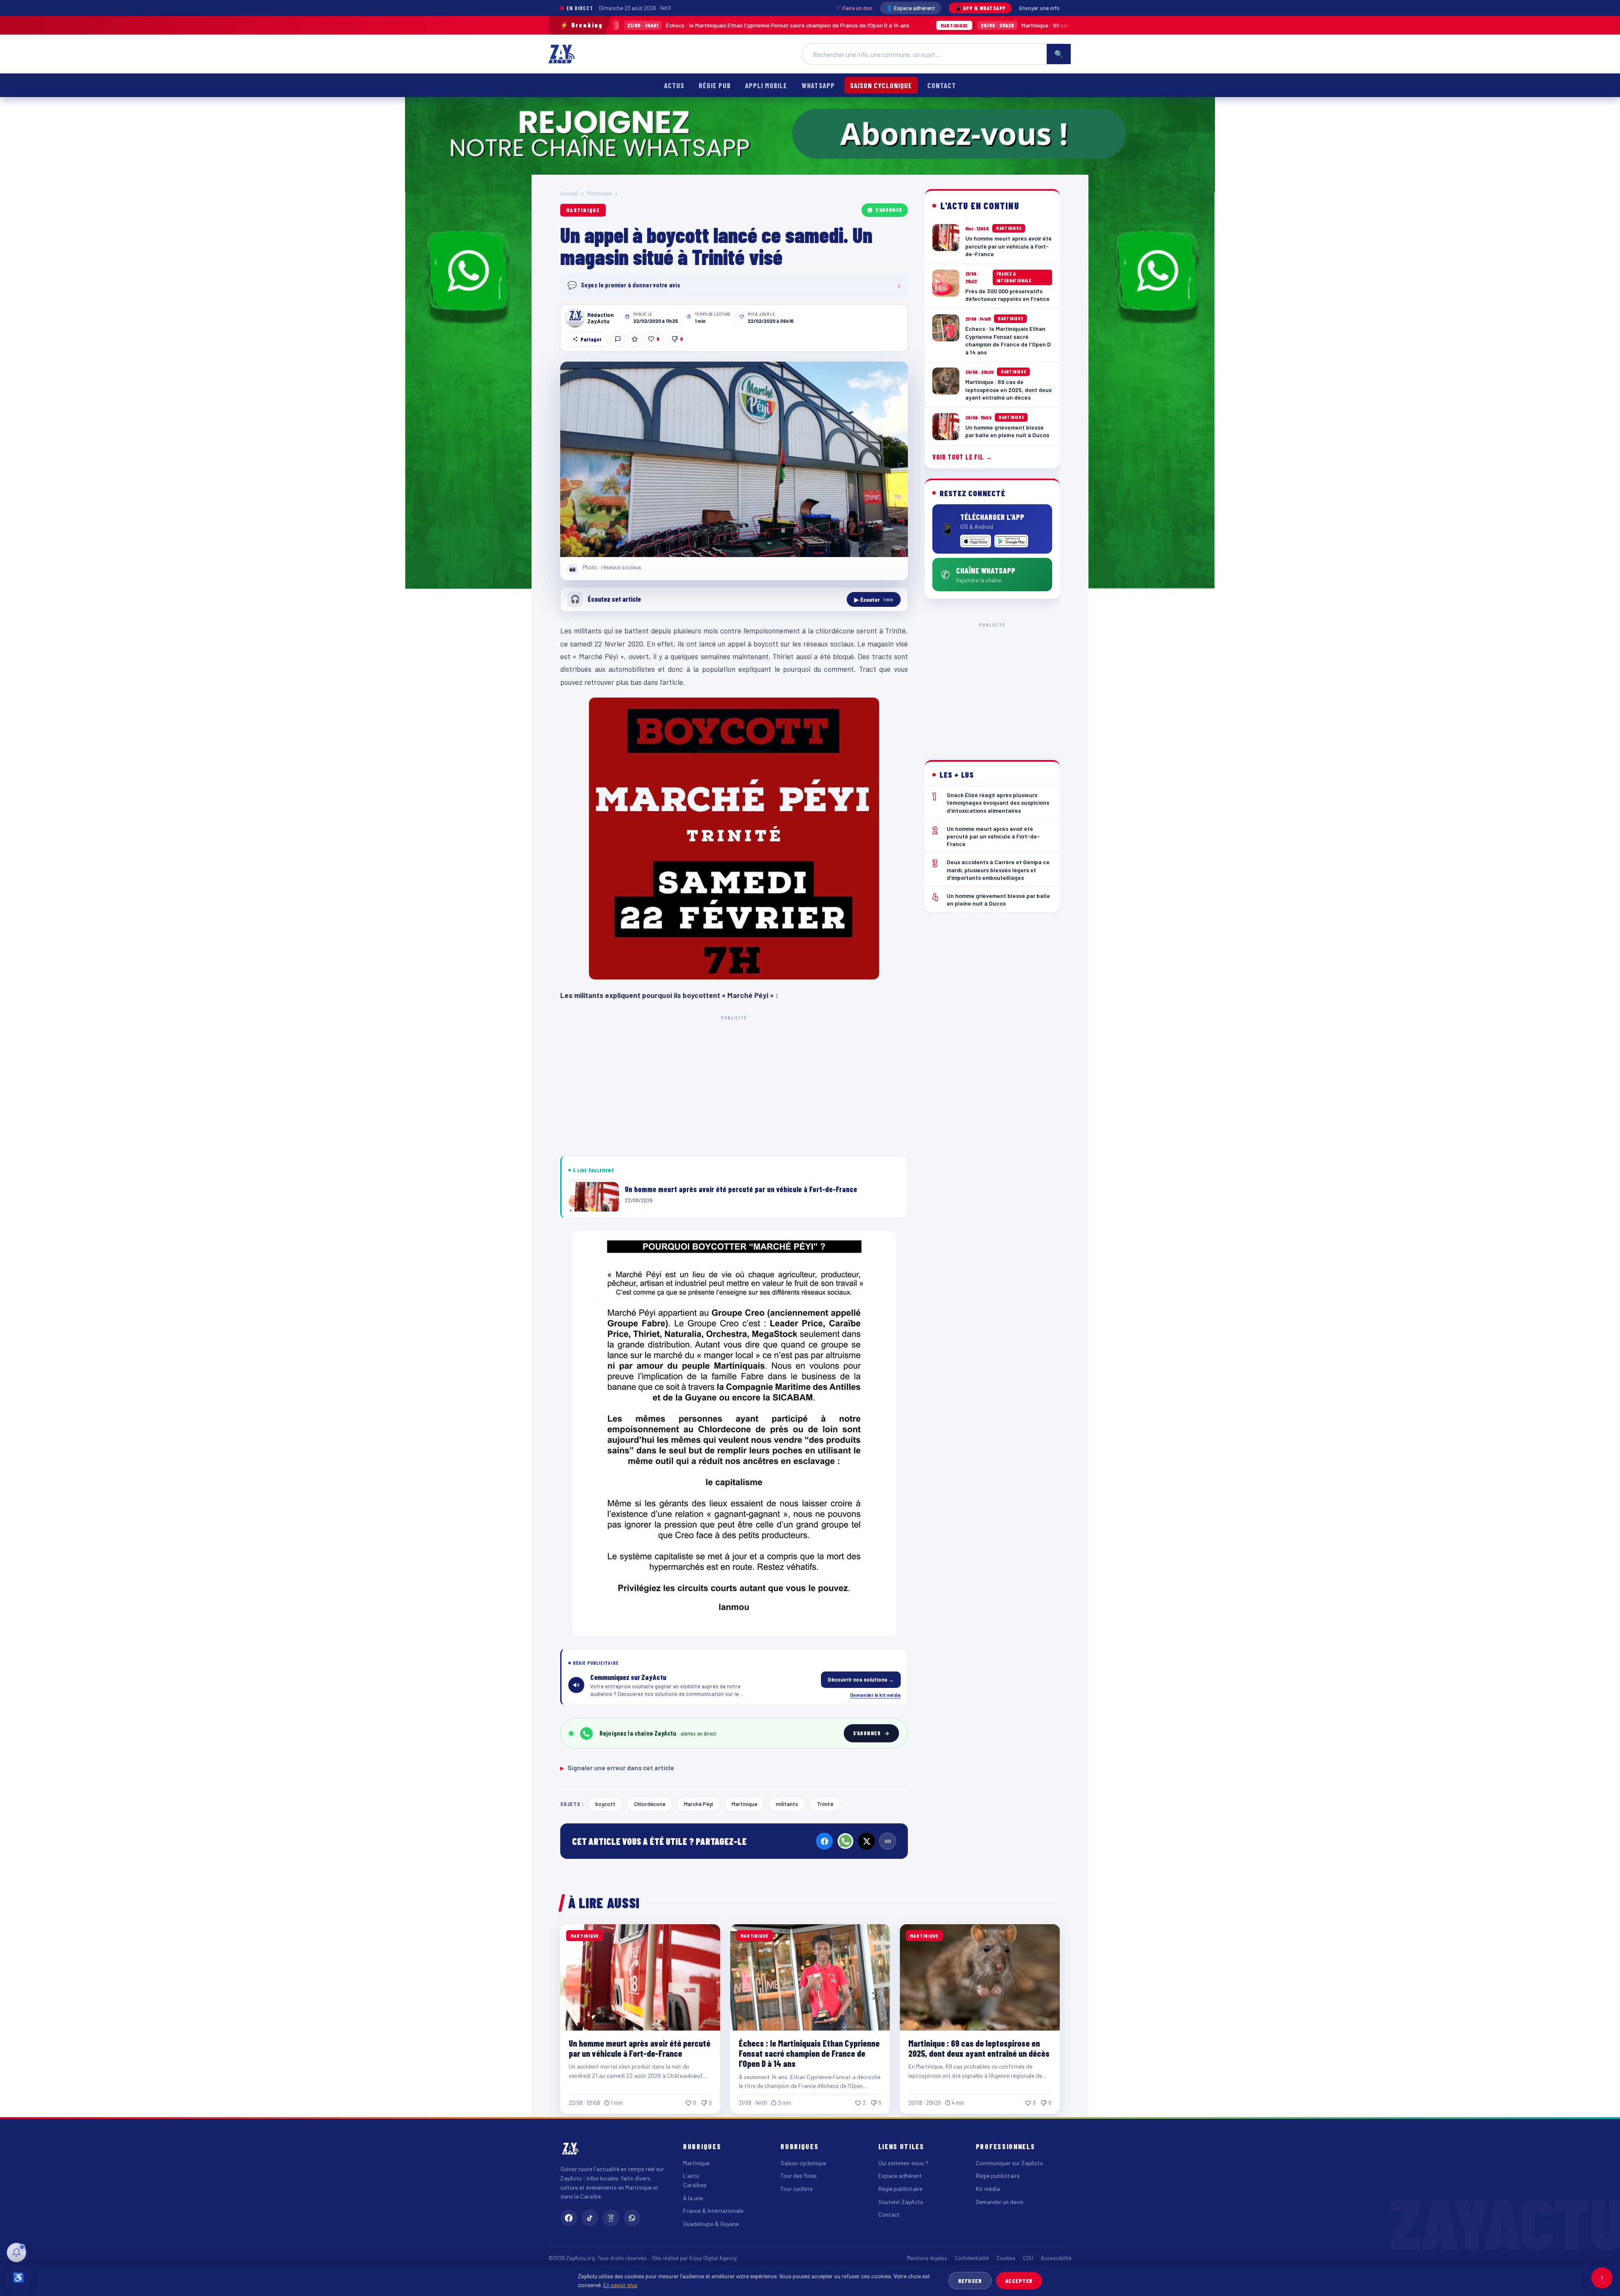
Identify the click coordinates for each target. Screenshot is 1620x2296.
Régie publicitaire (900, 2189)
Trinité (825, 1804)
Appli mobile (766, 85)
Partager (591, 339)
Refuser (970, 2281)
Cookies (1006, 2258)
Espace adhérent (900, 2176)
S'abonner (889, 210)
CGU (1028, 2258)
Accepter (1019, 2281)
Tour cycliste (796, 2189)
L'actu (691, 2176)
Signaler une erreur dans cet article (617, 1768)
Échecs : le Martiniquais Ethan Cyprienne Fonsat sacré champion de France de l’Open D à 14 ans (809, 2053)
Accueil (569, 193)
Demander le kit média (875, 1695)
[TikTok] (590, 2218)
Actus (674, 85)
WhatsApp (818, 85)
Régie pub (715, 85)
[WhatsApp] (845, 1841)
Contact (942, 85)
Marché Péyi (698, 1804)
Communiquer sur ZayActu (1009, 2163)
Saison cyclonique (881, 85)
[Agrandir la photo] (734, 460)
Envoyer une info (1039, 8)
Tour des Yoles (799, 2176)
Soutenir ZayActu (901, 2202)
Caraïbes (695, 2185)
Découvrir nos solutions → (861, 1679)
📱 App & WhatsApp (980, 8)
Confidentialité (972, 2258)
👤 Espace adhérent (911, 8)
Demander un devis (1000, 2202)
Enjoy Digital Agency (713, 2258)
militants (787, 1804)
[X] (867, 1841)
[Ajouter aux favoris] (634, 339)
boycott (605, 1804)
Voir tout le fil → (963, 457)
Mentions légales (927, 2258)
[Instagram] (611, 2218)
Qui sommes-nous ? (903, 2163)
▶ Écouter (874, 599)
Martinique (599, 193)
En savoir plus (620, 2285)
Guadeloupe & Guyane (711, 2224)
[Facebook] (824, 1841)
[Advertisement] (734, 1084)
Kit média (988, 2189)
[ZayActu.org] (562, 54)
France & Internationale (713, 2211)
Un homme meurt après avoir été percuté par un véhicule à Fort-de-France (640, 2048)
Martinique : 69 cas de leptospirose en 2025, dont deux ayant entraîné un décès (943, 25)
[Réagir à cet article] (618, 339)
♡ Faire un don (854, 8)
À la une (693, 2198)
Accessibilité (1056, 2258)
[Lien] (888, 1841)
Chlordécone (650, 1804)
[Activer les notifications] (16, 2253)
